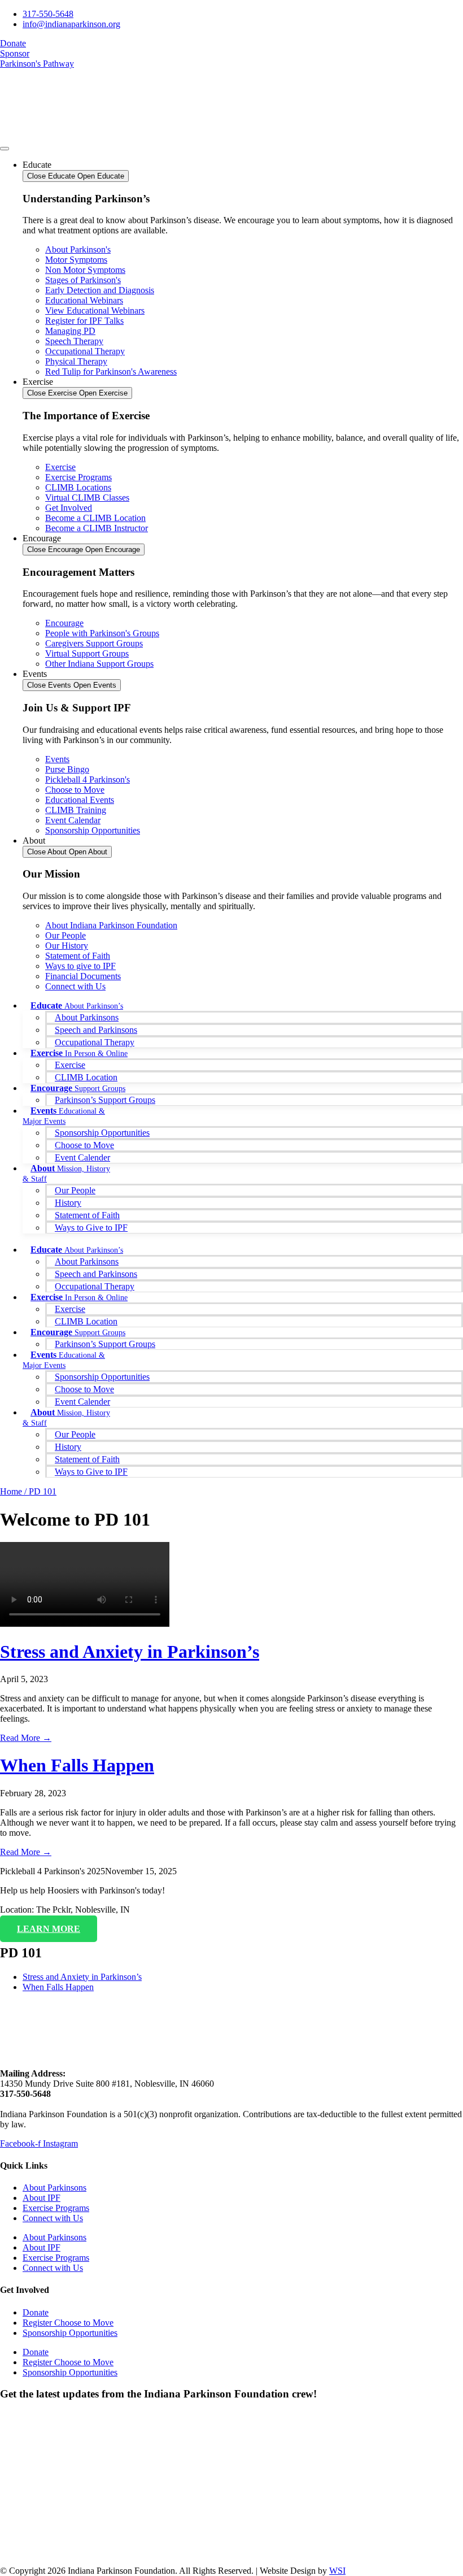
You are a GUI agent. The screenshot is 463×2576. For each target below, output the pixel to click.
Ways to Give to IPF (91, 1228)
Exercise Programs (56, 2208)
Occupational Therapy (95, 1042)
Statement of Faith (87, 1215)
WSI (337, 2571)
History (68, 1203)
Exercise (70, 1065)
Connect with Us (53, 2218)
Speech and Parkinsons (96, 1030)
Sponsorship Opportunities (102, 1133)
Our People (75, 1190)
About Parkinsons (87, 1017)
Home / (14, 1491)
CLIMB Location (86, 1077)
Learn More (49, 1929)
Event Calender (82, 1157)
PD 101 (43, 1491)
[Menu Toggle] (5, 149)
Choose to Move (84, 1145)
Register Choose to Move (68, 2323)
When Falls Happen (77, 1765)
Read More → (26, 1738)
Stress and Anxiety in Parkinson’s (130, 1652)
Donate (36, 2312)
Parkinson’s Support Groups (105, 1100)
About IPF (42, 2198)
